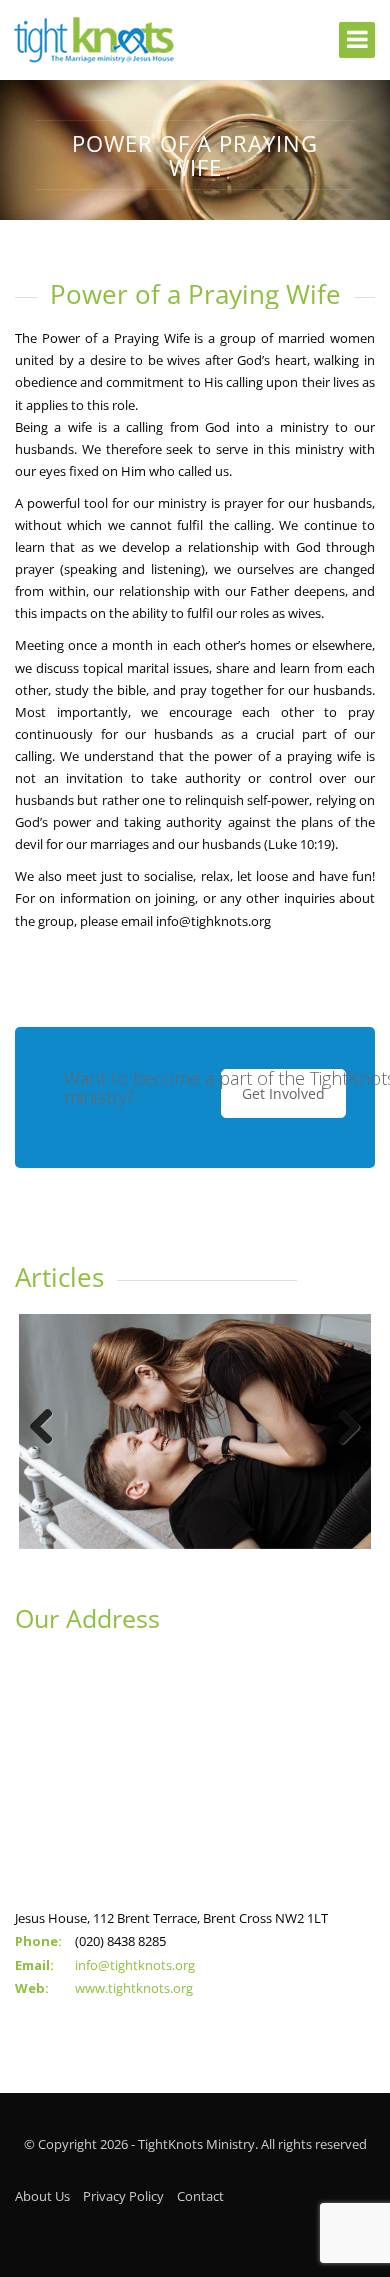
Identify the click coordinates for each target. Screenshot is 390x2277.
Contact (200, 2196)
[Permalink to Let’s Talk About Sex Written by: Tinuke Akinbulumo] (195, 1431)
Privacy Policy (123, 2196)
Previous (49, 1428)
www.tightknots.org (134, 1988)
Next (341, 1428)
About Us (42, 2196)
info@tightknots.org (135, 1965)
